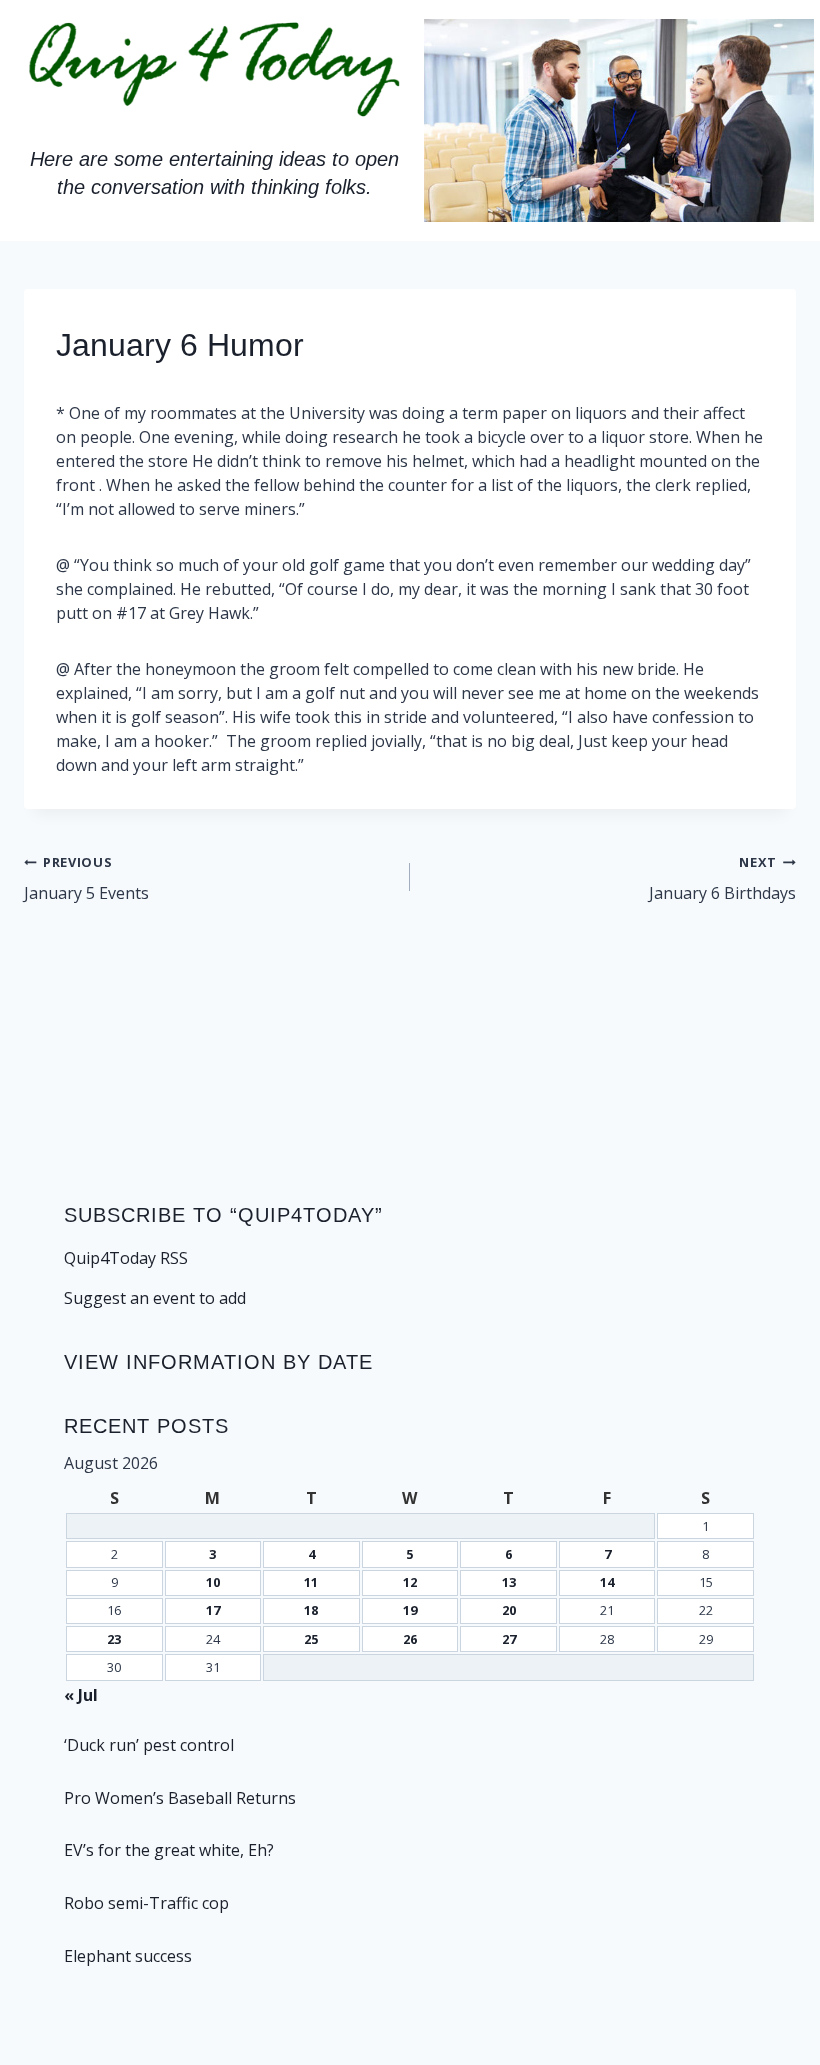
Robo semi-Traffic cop (146, 1903)
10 (213, 1582)
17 (213, 1610)
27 (509, 1639)
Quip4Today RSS (126, 1258)
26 (410, 1639)
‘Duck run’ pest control (149, 1745)
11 (311, 1582)
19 (410, 1610)
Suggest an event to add (155, 1298)
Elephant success (128, 1956)
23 (114, 1639)
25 (311, 1639)
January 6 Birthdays (722, 878)
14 (607, 1582)
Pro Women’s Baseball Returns (180, 1798)
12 (410, 1582)
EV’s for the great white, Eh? (169, 1850)
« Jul (81, 1695)
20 (509, 1610)
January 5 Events (86, 878)
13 (509, 1582)
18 (311, 1610)
